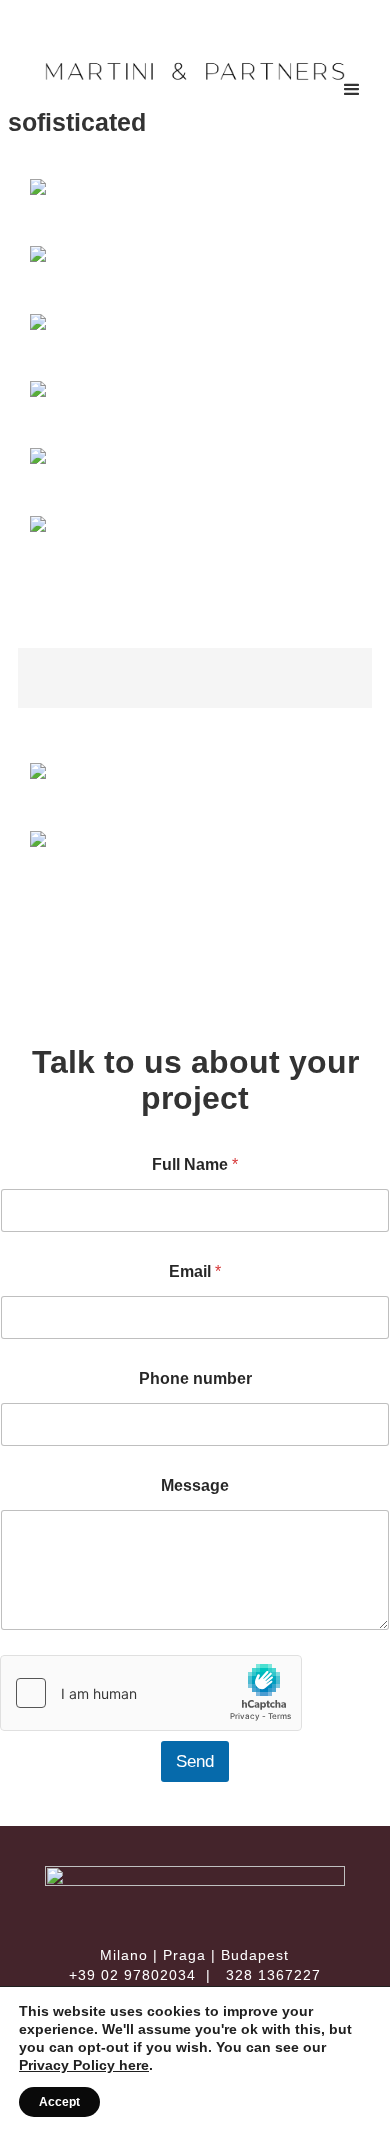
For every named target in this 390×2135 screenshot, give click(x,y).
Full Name (195, 1164)
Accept (59, 2102)
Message (195, 1485)
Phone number (195, 1378)
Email (195, 1271)
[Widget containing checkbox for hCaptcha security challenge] (151, 1693)
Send (195, 1761)
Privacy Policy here (84, 2065)
